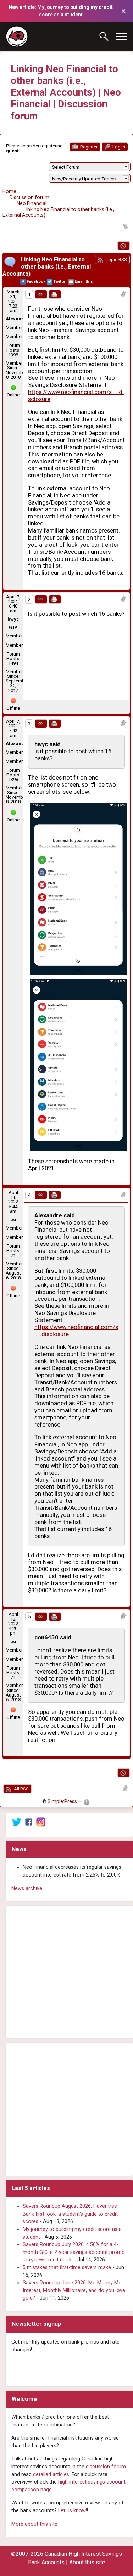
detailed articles (51, 2474)
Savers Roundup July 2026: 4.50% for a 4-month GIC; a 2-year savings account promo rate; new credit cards (74, 2252)
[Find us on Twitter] (17, 1822)
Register (88, 147)
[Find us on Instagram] (41, 1822)
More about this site (34, 2524)
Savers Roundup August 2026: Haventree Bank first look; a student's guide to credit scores (70, 2214)
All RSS (21, 1789)
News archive (27, 1888)
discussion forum (106, 2467)
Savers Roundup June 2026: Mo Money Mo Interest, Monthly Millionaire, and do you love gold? (74, 2290)
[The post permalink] (41, 294)
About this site (87, 2562)
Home (9, 191)
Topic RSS (116, 260)
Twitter (60, 282)
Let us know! (73, 2511)
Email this (84, 282)
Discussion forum (29, 197)
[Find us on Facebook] (29, 1822)
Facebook (36, 282)
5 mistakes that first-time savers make (67, 2268)
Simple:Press (62, 1801)
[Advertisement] (66, 1972)
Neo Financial (32, 203)
